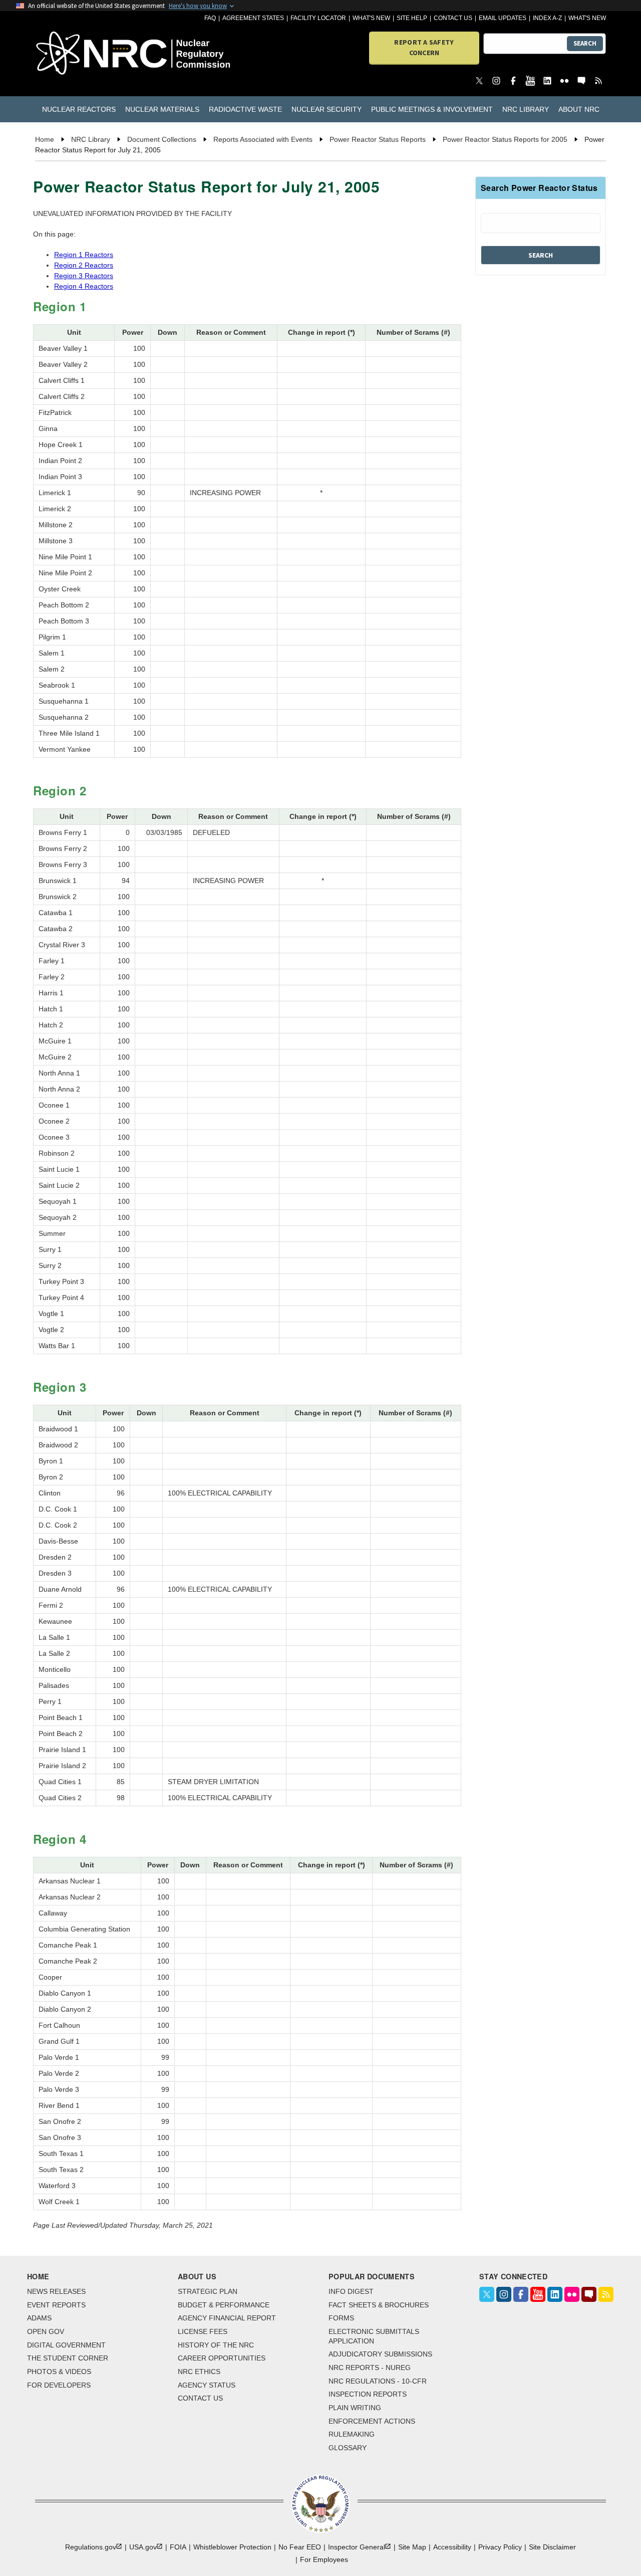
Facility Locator (318, 18)
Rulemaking (352, 2434)
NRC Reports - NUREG (370, 2368)
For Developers (59, 2385)
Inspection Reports (368, 2394)
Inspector (357, 2547)
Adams (39, 2318)
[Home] (81, 54)
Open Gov (46, 2331)
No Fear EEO (300, 2547)
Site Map (412, 2547)
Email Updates (503, 18)
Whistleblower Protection (232, 2547)
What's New (371, 18)
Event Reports (56, 2305)
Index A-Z (547, 18)
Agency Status (207, 2385)
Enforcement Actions (372, 2421)
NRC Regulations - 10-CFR (378, 2381)
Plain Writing (355, 2408)
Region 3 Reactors (84, 276)
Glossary (348, 2448)
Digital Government (66, 2345)
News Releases (56, 2291)
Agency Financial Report (227, 2318)
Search (585, 43)
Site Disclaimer (552, 2547)
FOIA (178, 2547)
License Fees (203, 2331)
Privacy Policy (500, 2547)
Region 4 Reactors (84, 286)
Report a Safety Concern (424, 47)
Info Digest (351, 2291)
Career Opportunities (222, 2358)
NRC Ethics (199, 2372)
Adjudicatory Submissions (380, 2354)
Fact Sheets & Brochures (379, 2305)
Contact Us (453, 18)
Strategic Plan (208, 2291)
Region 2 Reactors (84, 265)
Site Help (412, 18)
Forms (341, 2318)
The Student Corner (68, 2358)
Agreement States (253, 18)
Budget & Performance (224, 2305)
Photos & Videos (59, 2372)
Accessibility (452, 2547)
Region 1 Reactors (84, 255)
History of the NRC (216, 2345)
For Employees (324, 2559)
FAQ (210, 18)
